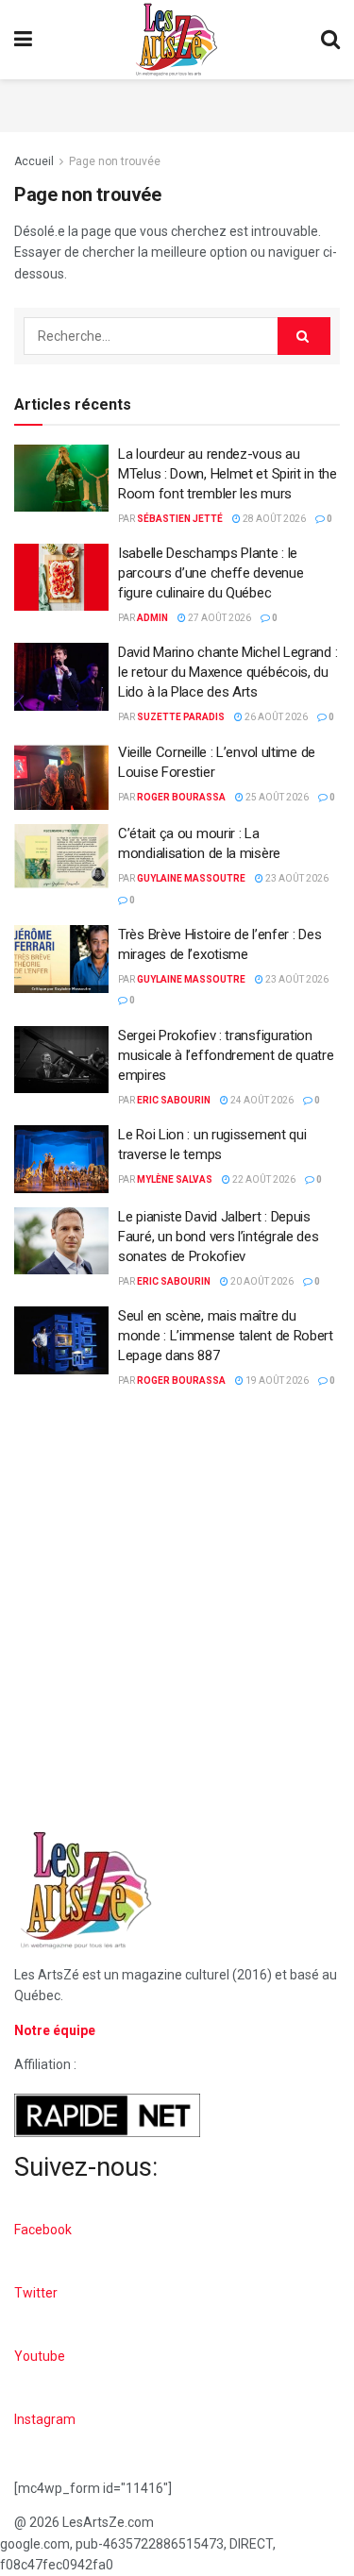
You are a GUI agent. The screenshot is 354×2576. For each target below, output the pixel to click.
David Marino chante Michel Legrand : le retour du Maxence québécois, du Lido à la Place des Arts (228, 672)
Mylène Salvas (175, 1179)
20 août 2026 (261, 1281)
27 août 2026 (219, 618)
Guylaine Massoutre (191, 878)
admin (152, 618)
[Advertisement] (177, 103)
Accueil (34, 161)
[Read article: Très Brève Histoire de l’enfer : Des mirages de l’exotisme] (61, 959)
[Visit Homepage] (177, 40)
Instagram (45, 2419)
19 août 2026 (276, 1381)
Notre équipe (55, 2030)
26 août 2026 (275, 717)
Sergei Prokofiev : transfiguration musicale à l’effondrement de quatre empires (226, 1055)
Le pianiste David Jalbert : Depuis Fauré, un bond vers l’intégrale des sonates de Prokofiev (219, 1237)
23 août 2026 (296, 878)
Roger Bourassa (181, 797)
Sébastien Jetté (180, 519)
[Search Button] (330, 40)
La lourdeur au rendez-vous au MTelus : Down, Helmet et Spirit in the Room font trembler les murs (228, 474)
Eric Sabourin (174, 1100)
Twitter (36, 2293)
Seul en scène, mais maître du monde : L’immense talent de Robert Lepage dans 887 (226, 1336)
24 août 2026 (261, 1100)
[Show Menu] (23, 40)
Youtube (40, 2356)
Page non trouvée (115, 161)
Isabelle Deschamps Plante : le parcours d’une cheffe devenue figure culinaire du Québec (211, 573)
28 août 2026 (273, 519)
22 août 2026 (263, 1179)
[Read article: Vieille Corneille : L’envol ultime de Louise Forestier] (61, 777)
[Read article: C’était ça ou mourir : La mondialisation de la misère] (61, 858)
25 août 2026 (276, 797)
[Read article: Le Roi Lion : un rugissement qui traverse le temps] (61, 1159)
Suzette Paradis (181, 717)
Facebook (43, 2230)
